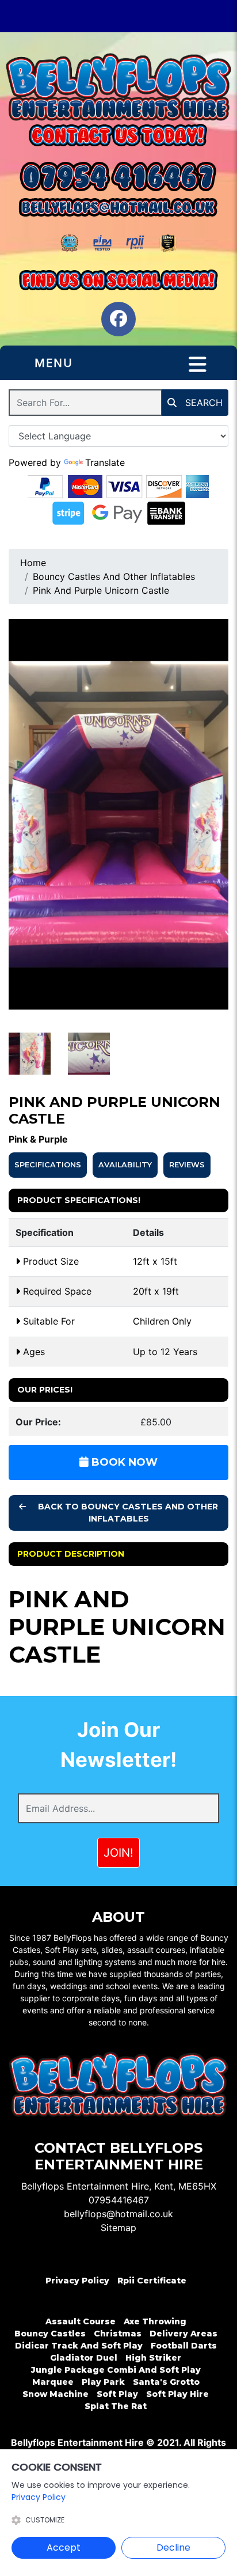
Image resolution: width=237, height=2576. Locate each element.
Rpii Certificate (152, 2281)
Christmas (118, 2334)
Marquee (53, 2382)
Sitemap (118, 2228)
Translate (105, 462)
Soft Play (117, 2394)
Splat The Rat (116, 2406)
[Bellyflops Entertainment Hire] (118, 87)
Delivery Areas (184, 2334)
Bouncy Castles (50, 2334)
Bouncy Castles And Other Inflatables (114, 576)
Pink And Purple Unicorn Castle (101, 590)
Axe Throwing (155, 2321)
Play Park (103, 2382)
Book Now (123, 1462)
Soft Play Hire (177, 2394)
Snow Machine (56, 2394)
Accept (64, 2547)
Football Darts (184, 2346)
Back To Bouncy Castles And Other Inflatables (127, 1513)
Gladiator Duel (84, 2358)
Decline (173, 2547)
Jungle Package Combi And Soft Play (116, 2370)
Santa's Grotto (166, 2382)
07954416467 (119, 2200)
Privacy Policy (77, 2281)
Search (202, 403)
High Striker (153, 2358)
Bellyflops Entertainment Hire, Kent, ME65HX (119, 2186)
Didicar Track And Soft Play (79, 2346)
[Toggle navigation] (198, 365)
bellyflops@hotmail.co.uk (118, 2214)
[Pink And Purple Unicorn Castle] (118, 815)
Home (33, 563)
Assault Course (81, 2321)
